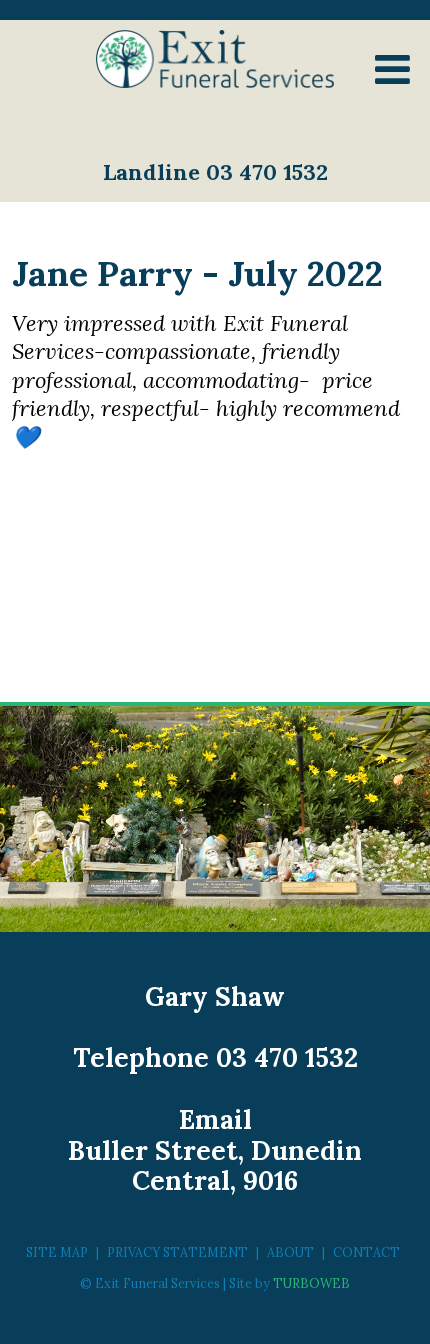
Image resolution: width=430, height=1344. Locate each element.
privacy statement (177, 1252)
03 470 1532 (287, 1057)
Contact (366, 1252)
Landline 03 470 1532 (215, 172)
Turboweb (311, 1283)
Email (215, 1119)
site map (57, 1252)
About (290, 1252)
